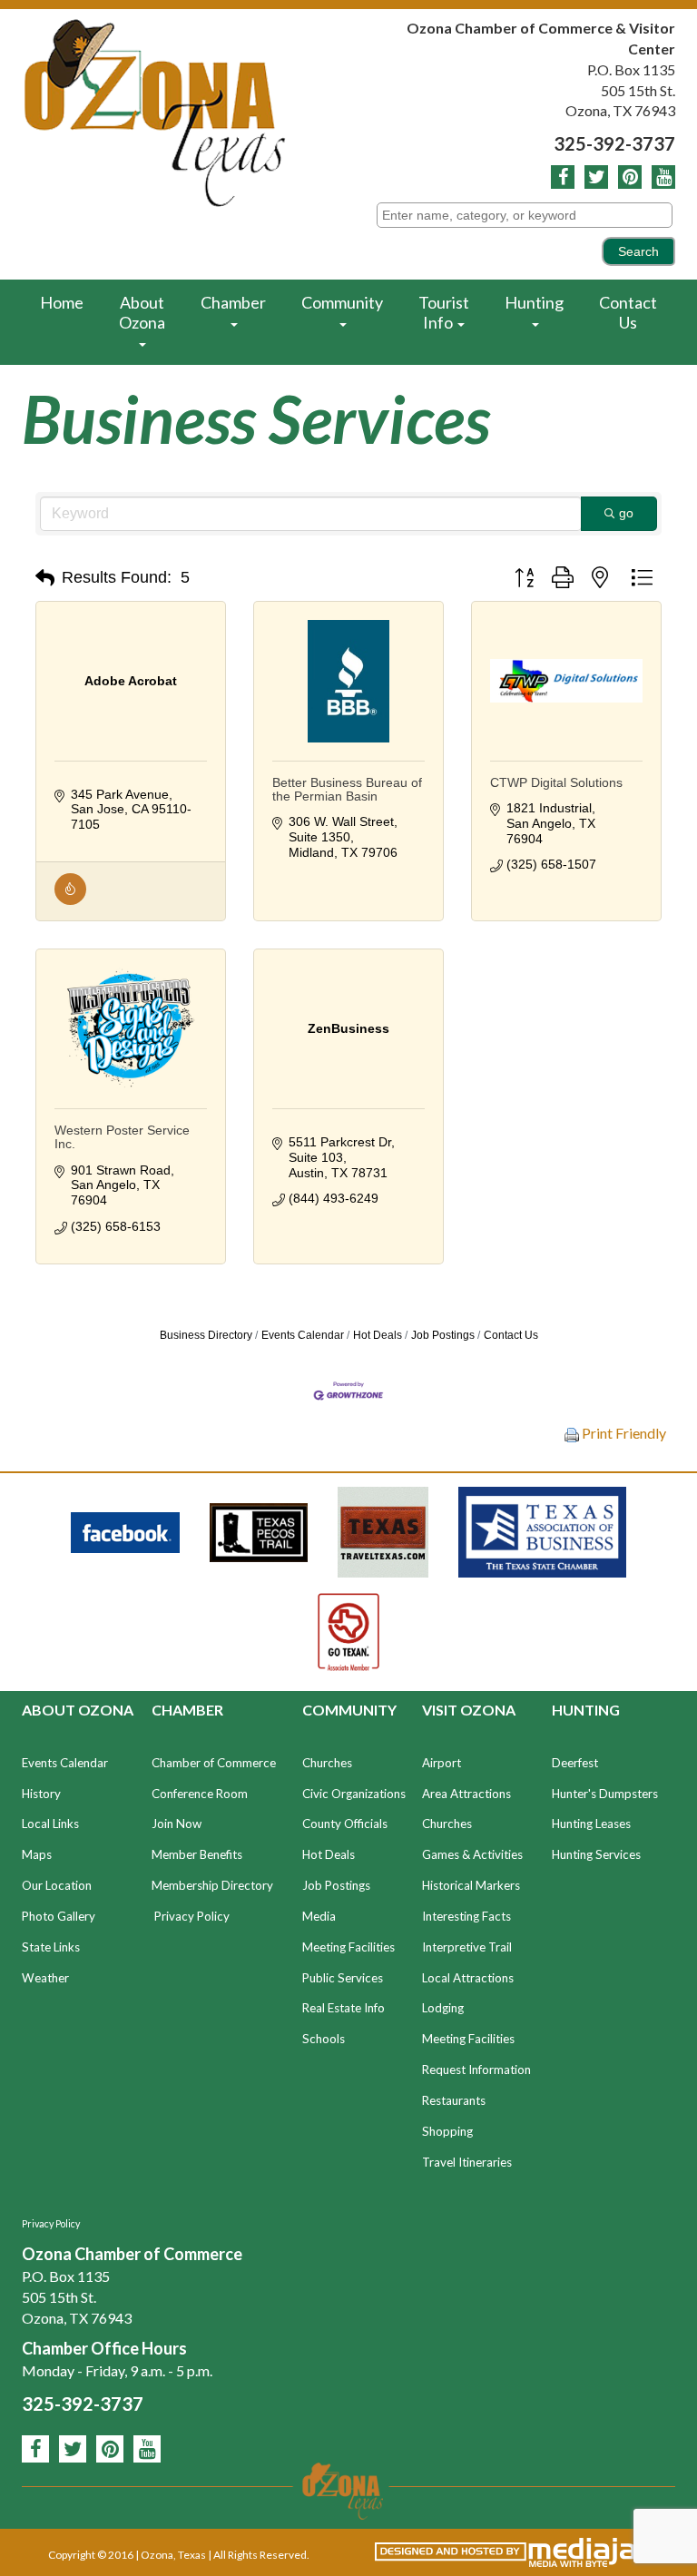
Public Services (343, 1978)
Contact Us (628, 312)
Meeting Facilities (348, 1947)
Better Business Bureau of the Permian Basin (347, 789)
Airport (442, 1763)
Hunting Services (596, 1854)
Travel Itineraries (467, 2162)
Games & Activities (472, 1854)
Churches (327, 1763)
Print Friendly (623, 1433)
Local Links (50, 1824)
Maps (37, 1854)
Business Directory (206, 1335)
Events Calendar (303, 1335)
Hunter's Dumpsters (605, 1794)
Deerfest (575, 1763)
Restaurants (454, 2100)
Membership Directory (212, 1885)
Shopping (447, 2131)
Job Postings (443, 1335)
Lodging (443, 2008)
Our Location (57, 1885)
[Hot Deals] (70, 900)
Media (319, 1916)
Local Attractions (468, 1978)
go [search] (626, 513)
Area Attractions (466, 1794)
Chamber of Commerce (214, 1763)
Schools (324, 2039)
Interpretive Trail (467, 1947)
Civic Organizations (354, 1794)
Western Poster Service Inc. (122, 1137)
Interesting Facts (466, 1916)
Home (62, 302)
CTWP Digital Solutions (556, 782)
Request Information (476, 2070)
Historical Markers (471, 1885)
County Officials (345, 1824)
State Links (51, 1947)
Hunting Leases (591, 1824)
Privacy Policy (192, 1916)
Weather (45, 1978)
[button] (45, 578)
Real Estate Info (344, 2008)
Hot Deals (378, 1335)
